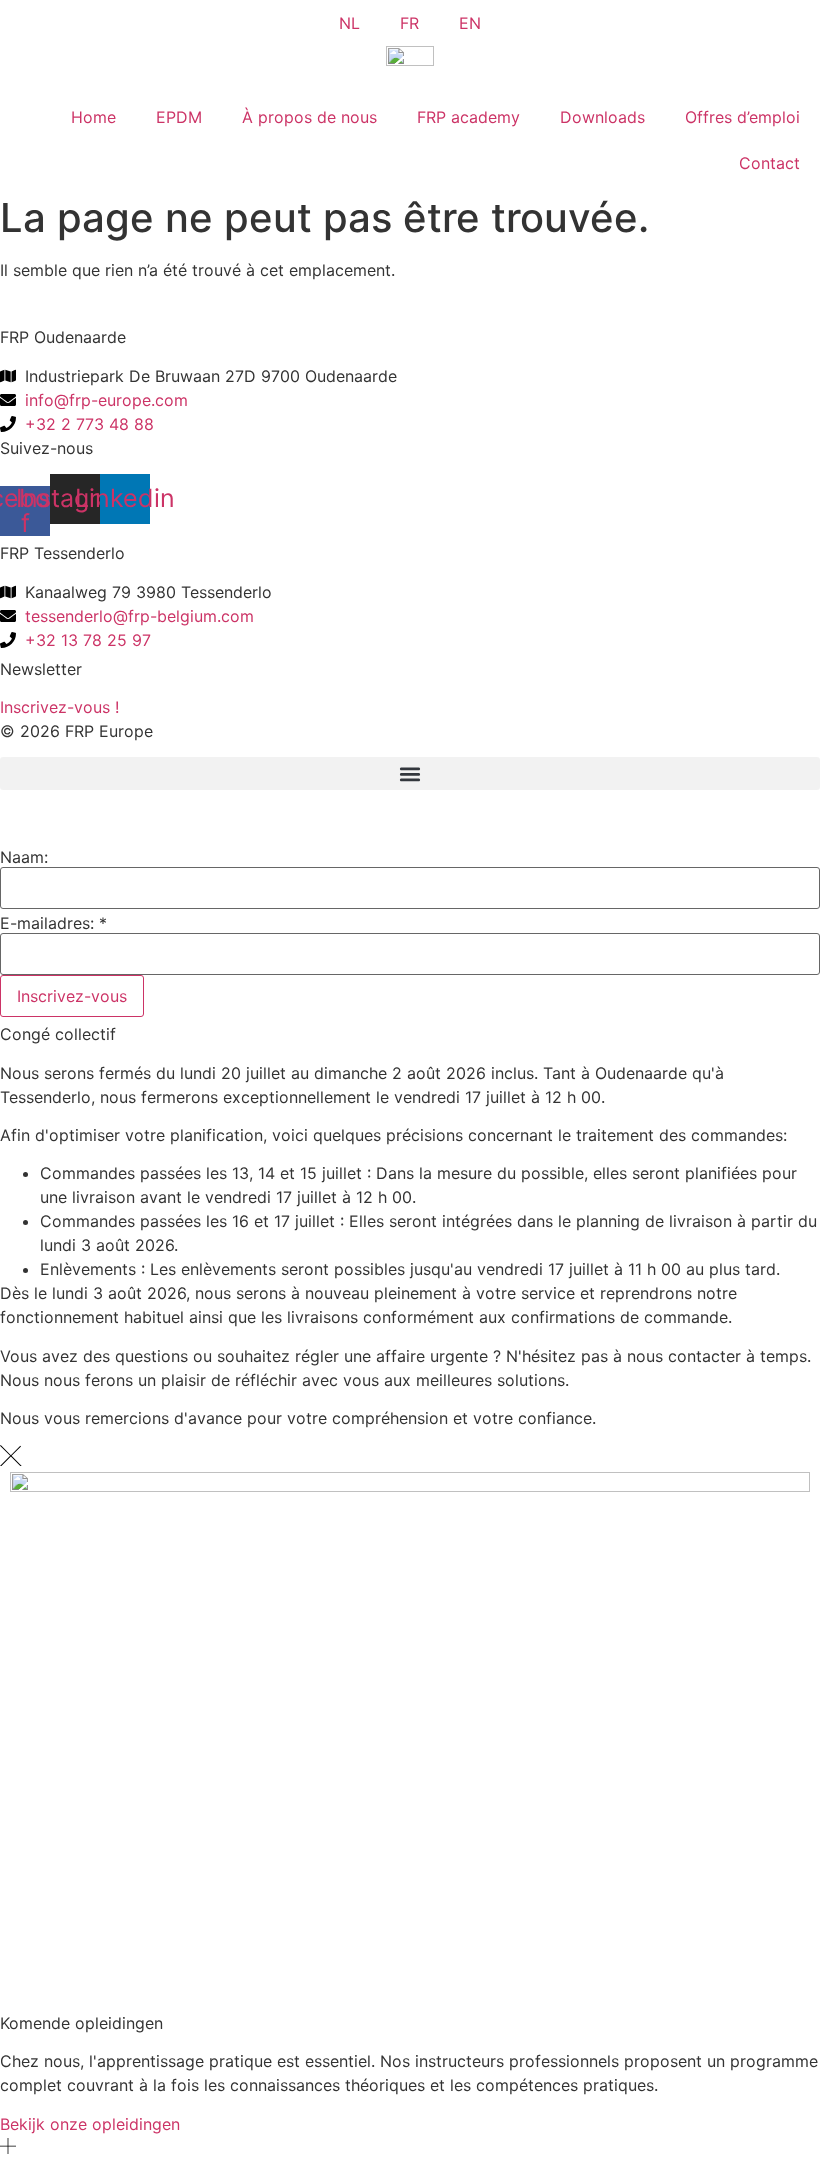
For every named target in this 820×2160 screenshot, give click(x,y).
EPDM (179, 117)
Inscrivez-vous (72, 996)
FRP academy (468, 117)
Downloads (602, 117)
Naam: (24, 857)
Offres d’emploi (742, 117)
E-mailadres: (53, 923)
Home (93, 117)
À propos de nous (309, 117)
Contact (769, 163)
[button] (410, 773)
